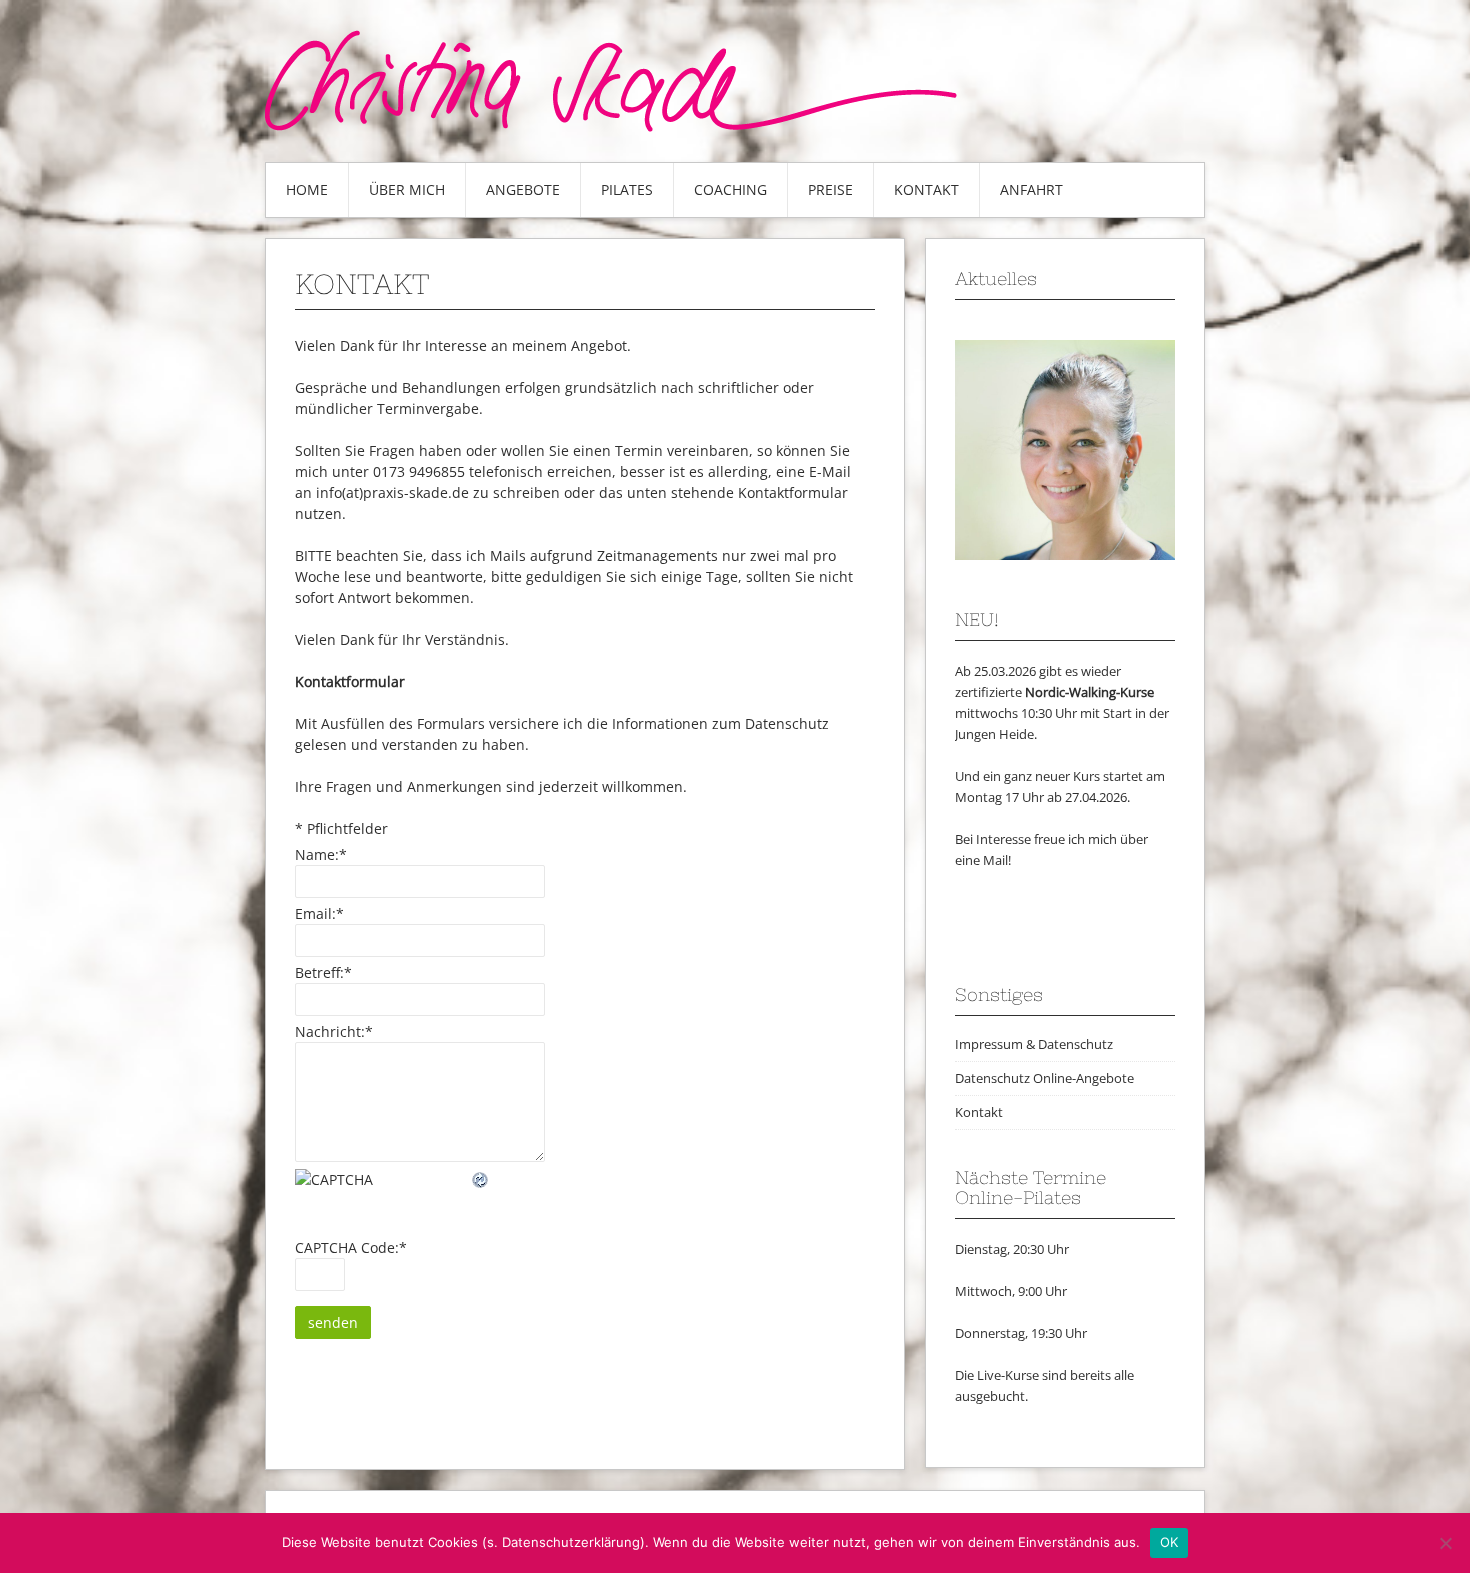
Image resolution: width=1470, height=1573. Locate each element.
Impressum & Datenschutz (1034, 1044)
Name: (321, 854)
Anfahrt (1031, 189)
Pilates (627, 189)
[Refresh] (481, 1179)
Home (307, 189)
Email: (319, 913)
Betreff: (323, 972)
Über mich (407, 189)
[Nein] (1445, 1543)
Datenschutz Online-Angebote (1044, 1078)
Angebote (523, 189)
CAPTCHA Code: (351, 1247)
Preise (830, 189)
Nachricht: (334, 1031)
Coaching (730, 189)
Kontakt (926, 189)
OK (1169, 1542)
